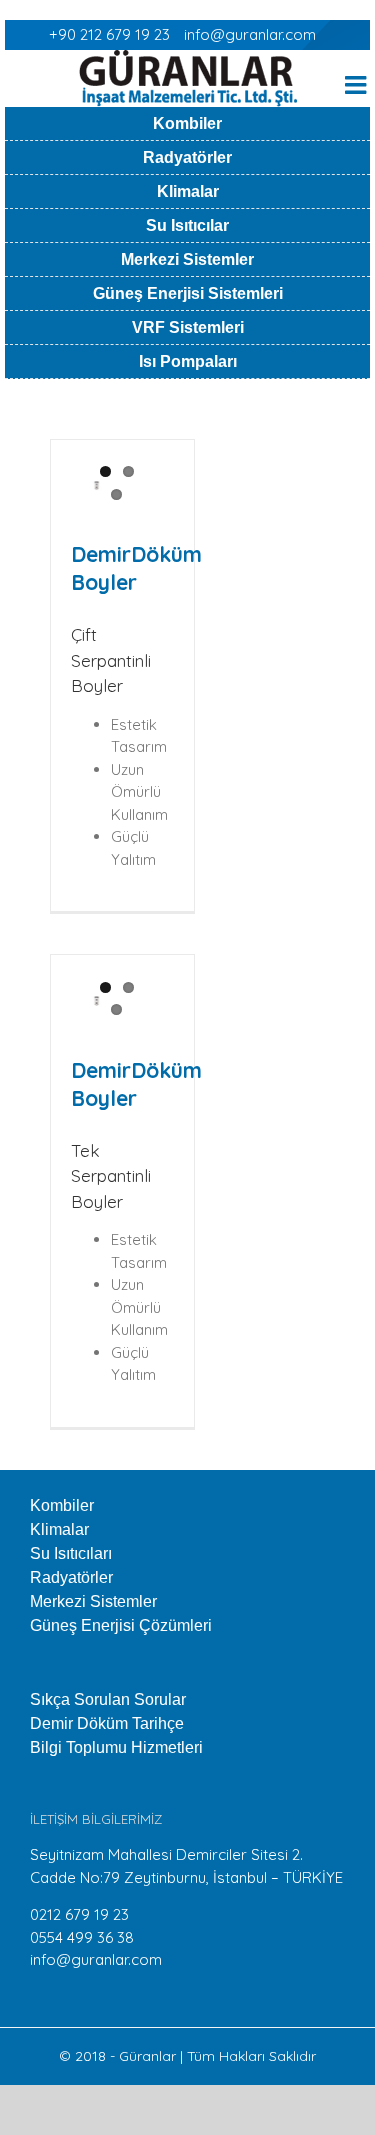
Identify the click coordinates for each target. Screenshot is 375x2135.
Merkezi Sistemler (187, 259)
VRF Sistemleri (188, 327)
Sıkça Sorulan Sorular (108, 1699)
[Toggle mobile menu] (357, 84)
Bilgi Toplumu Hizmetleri (116, 1747)
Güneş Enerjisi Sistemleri (188, 293)
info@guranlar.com (250, 34)
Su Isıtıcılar (187, 225)
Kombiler (187, 123)
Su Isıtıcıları (71, 1553)
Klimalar (188, 191)
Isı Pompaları (188, 361)
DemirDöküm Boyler (136, 568)
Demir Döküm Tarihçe (107, 1723)
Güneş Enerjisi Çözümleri (121, 1625)
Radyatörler (187, 157)
